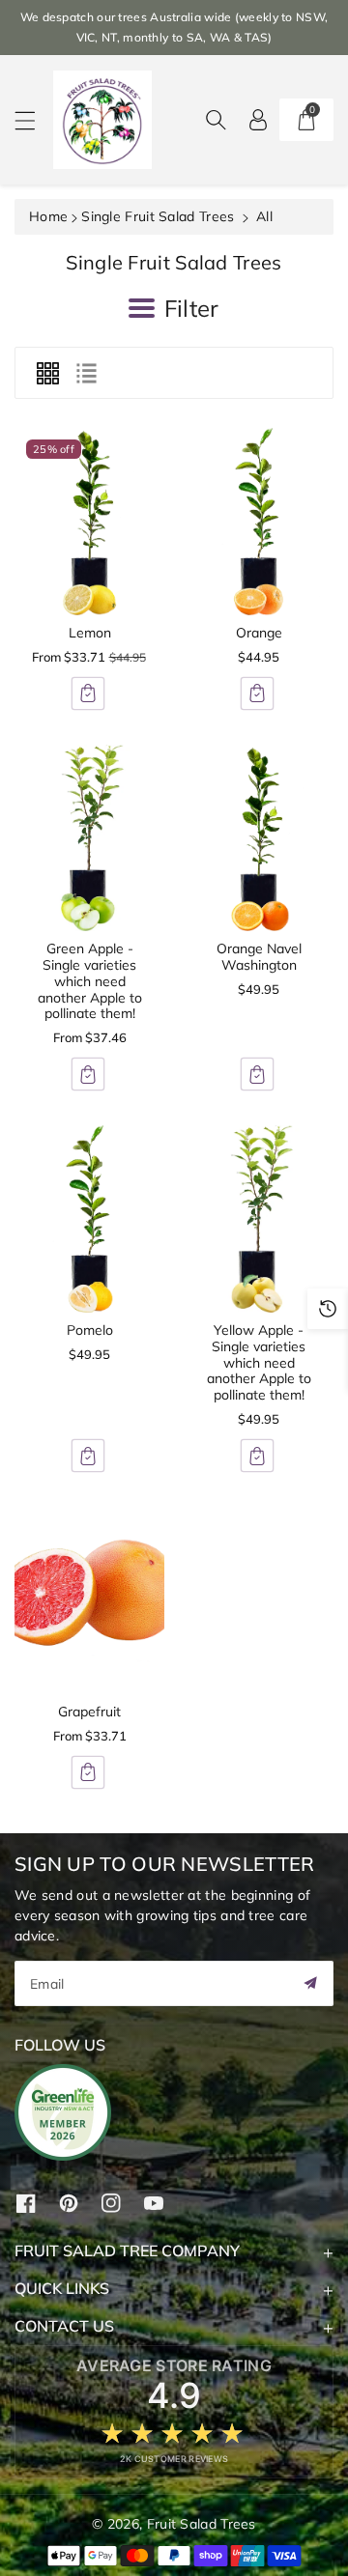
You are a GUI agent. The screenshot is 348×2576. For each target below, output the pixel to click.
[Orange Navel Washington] (259, 838)
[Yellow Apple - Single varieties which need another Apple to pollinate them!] (259, 1219)
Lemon (90, 633)
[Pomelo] (89, 1219)
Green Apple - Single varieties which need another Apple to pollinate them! (90, 981)
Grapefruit (89, 1712)
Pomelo (90, 1330)
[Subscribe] (310, 1983)
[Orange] (259, 522)
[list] (86, 373)
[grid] (47, 373)
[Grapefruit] (89, 1600)
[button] (34, 120)
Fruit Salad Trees (202, 2524)
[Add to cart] (88, 694)
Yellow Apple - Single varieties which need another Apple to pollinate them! (259, 1362)
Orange (259, 633)
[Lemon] (89, 522)
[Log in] (258, 120)
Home (48, 216)
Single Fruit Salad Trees (158, 216)
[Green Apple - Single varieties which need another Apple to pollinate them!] (89, 838)
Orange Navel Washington (259, 957)
